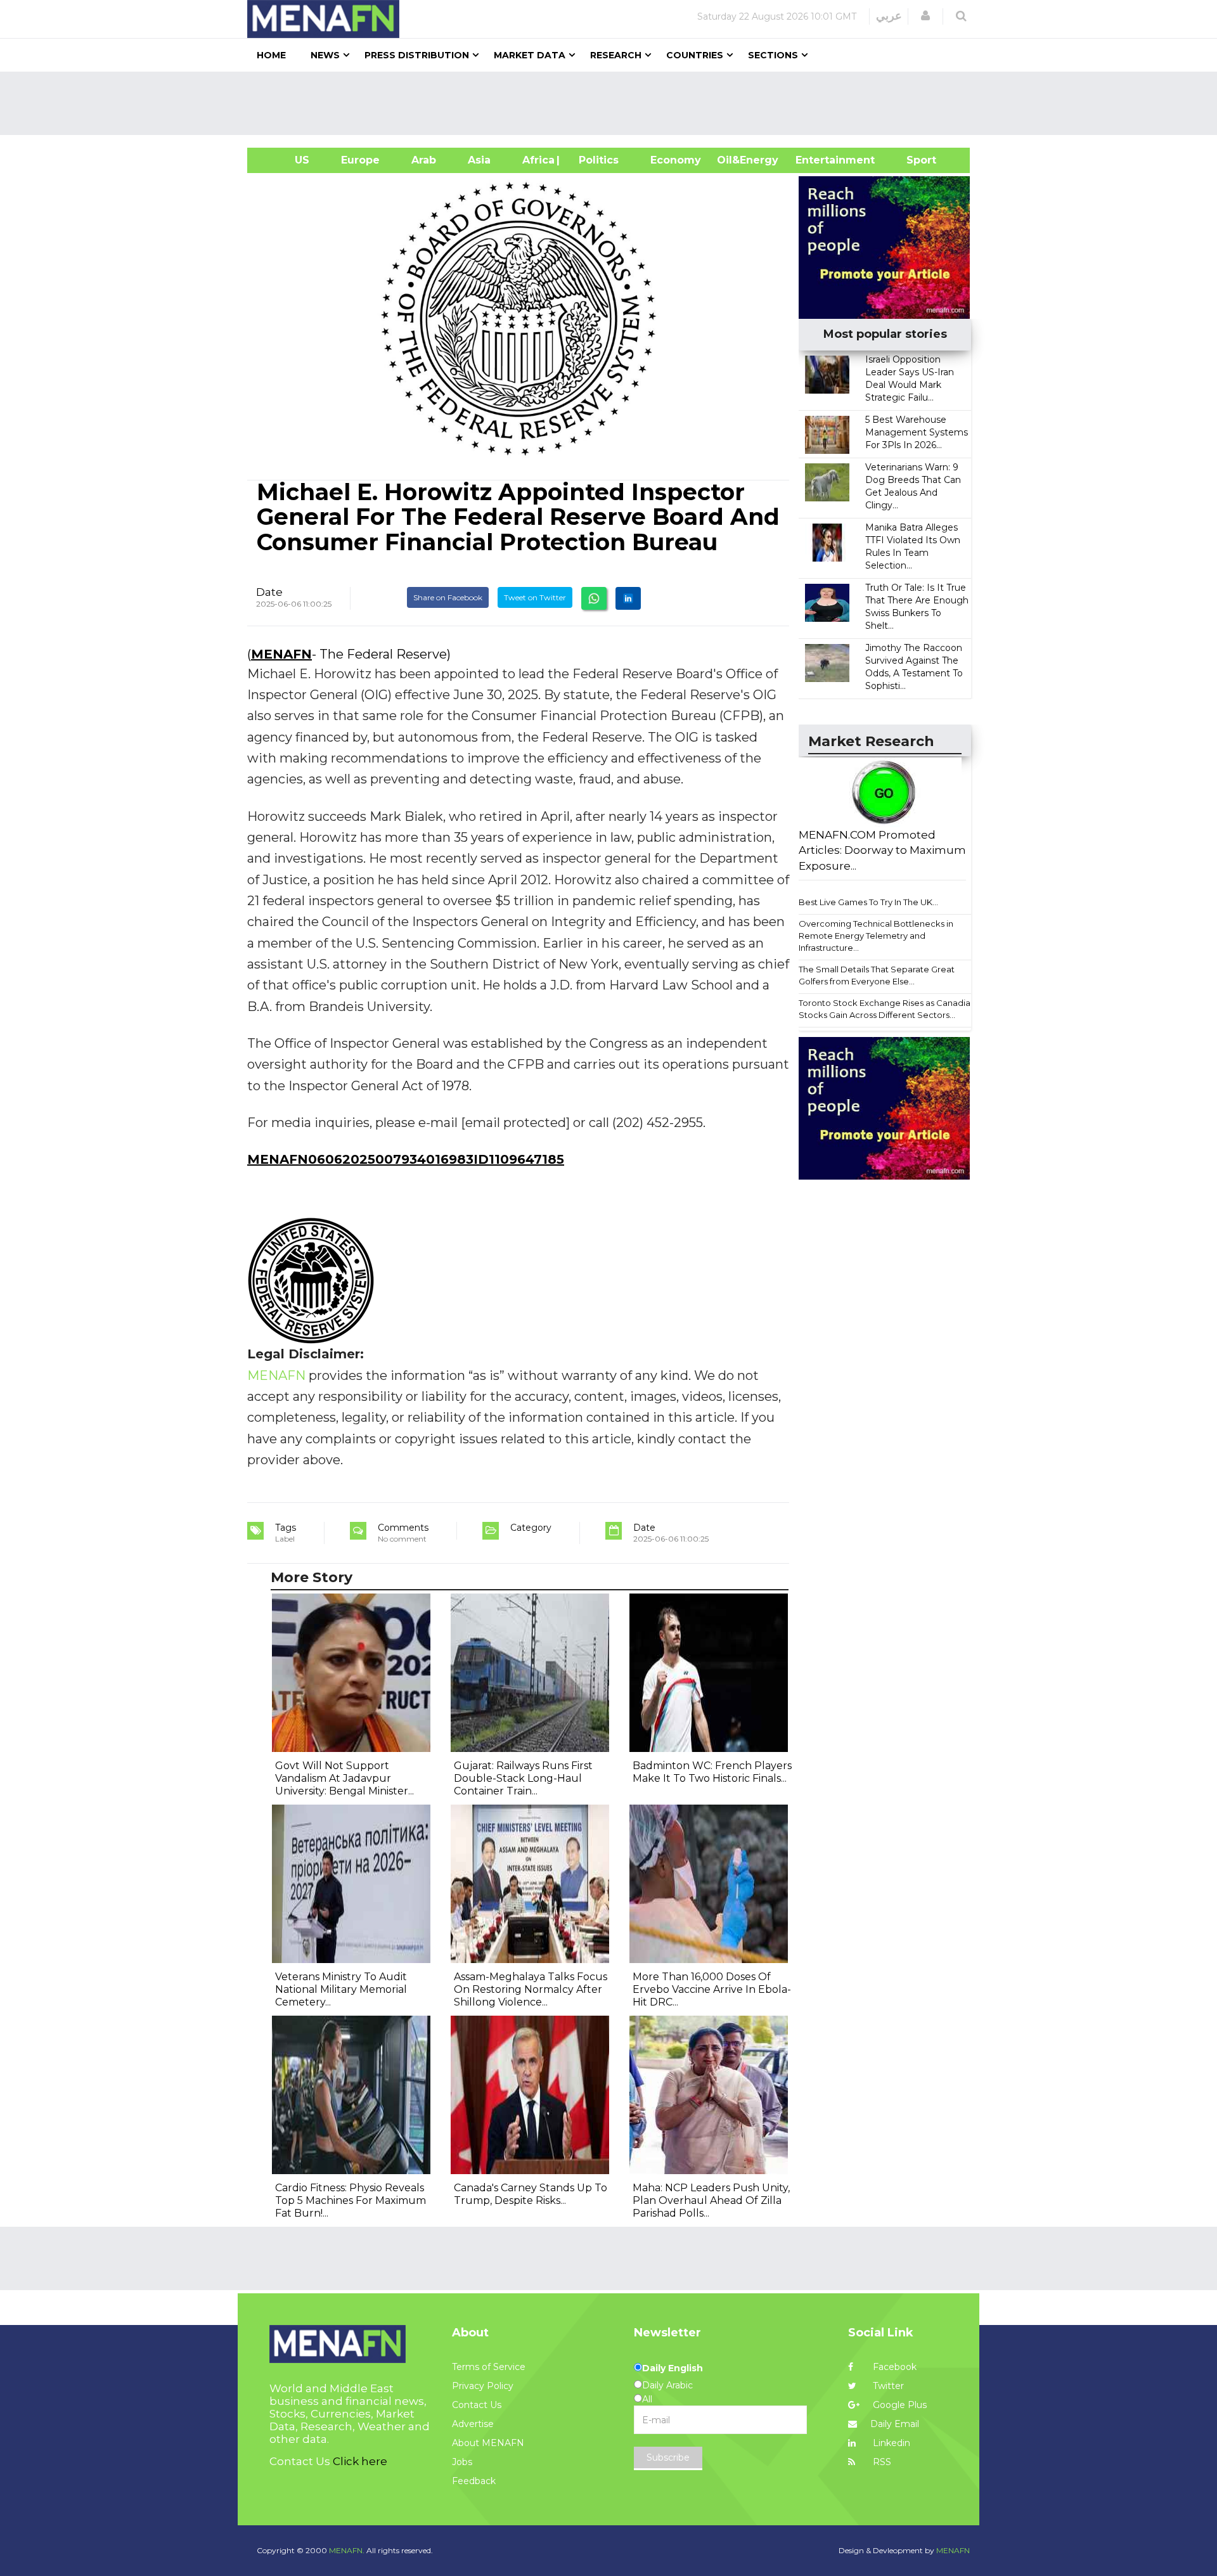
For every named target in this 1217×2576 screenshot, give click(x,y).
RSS (881, 2462)
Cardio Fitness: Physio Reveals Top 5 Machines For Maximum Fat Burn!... (351, 2200)
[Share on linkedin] (628, 598)
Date (269, 592)
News (325, 55)
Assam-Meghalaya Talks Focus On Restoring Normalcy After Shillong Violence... (531, 1989)
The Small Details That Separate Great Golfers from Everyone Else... (877, 975)
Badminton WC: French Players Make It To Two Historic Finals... (712, 1772)
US (286, 160)
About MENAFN (488, 2443)
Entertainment (816, 160)
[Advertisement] (614, 103)
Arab (424, 160)
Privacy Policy (483, 2386)
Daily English (673, 2368)
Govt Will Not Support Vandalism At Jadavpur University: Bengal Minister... (344, 1778)
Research (616, 55)
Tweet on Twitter (535, 597)
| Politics (596, 160)
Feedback (474, 2481)
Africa (537, 160)
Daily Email (895, 2424)
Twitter (887, 2386)
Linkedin (890, 2443)
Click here (360, 2461)
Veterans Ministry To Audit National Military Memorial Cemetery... (341, 1989)
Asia (479, 160)
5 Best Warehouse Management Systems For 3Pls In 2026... (917, 432)
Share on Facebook (448, 597)
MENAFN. (347, 2550)
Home (271, 55)
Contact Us (477, 2405)
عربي (889, 16)
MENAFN (281, 654)
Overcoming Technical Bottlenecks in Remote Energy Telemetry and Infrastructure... (876, 935)
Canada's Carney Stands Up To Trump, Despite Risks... (531, 2194)
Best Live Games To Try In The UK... (868, 902)
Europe (360, 160)
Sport (913, 160)
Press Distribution (417, 55)
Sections (773, 55)
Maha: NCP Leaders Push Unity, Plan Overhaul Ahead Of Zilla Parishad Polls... (711, 2200)
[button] (925, 16)
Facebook (893, 2367)
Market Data (530, 55)
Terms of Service (489, 2367)
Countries (695, 55)
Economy (676, 160)
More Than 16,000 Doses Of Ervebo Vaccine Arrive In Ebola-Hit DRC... (712, 1989)
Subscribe (668, 2457)
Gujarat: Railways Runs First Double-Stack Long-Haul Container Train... (523, 1778)
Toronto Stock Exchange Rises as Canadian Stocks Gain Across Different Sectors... (887, 1009)
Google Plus (898, 2405)
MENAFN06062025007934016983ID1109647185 (406, 1159)
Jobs (462, 2462)
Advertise (473, 2424)
